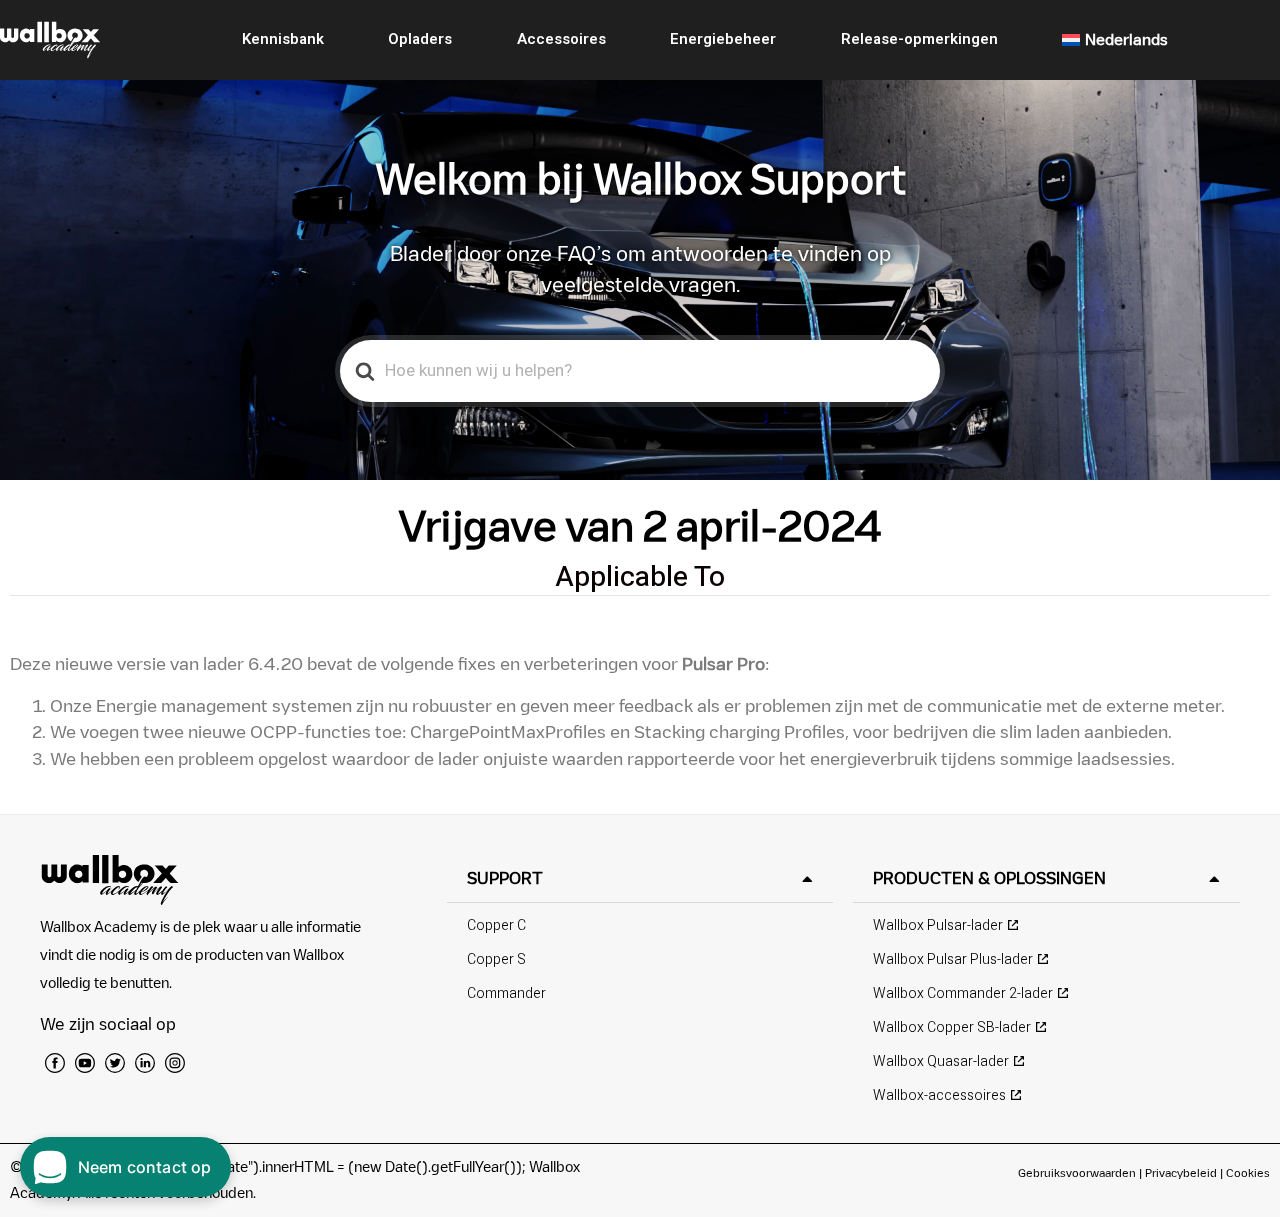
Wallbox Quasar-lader (941, 1061)
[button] (640, 878)
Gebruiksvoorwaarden (1077, 1172)
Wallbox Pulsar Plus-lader (953, 959)
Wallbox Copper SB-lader (952, 1027)
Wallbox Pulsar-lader (938, 925)
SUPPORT (505, 878)
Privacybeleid (1181, 1172)
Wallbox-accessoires (939, 1095)
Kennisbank (283, 39)
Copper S (496, 959)
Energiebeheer (723, 39)
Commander (506, 993)
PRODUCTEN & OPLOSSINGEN (989, 878)
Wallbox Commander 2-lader (963, 993)
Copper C (496, 925)
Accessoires (561, 39)
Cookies (1248, 1172)
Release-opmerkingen (919, 39)
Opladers (420, 39)
